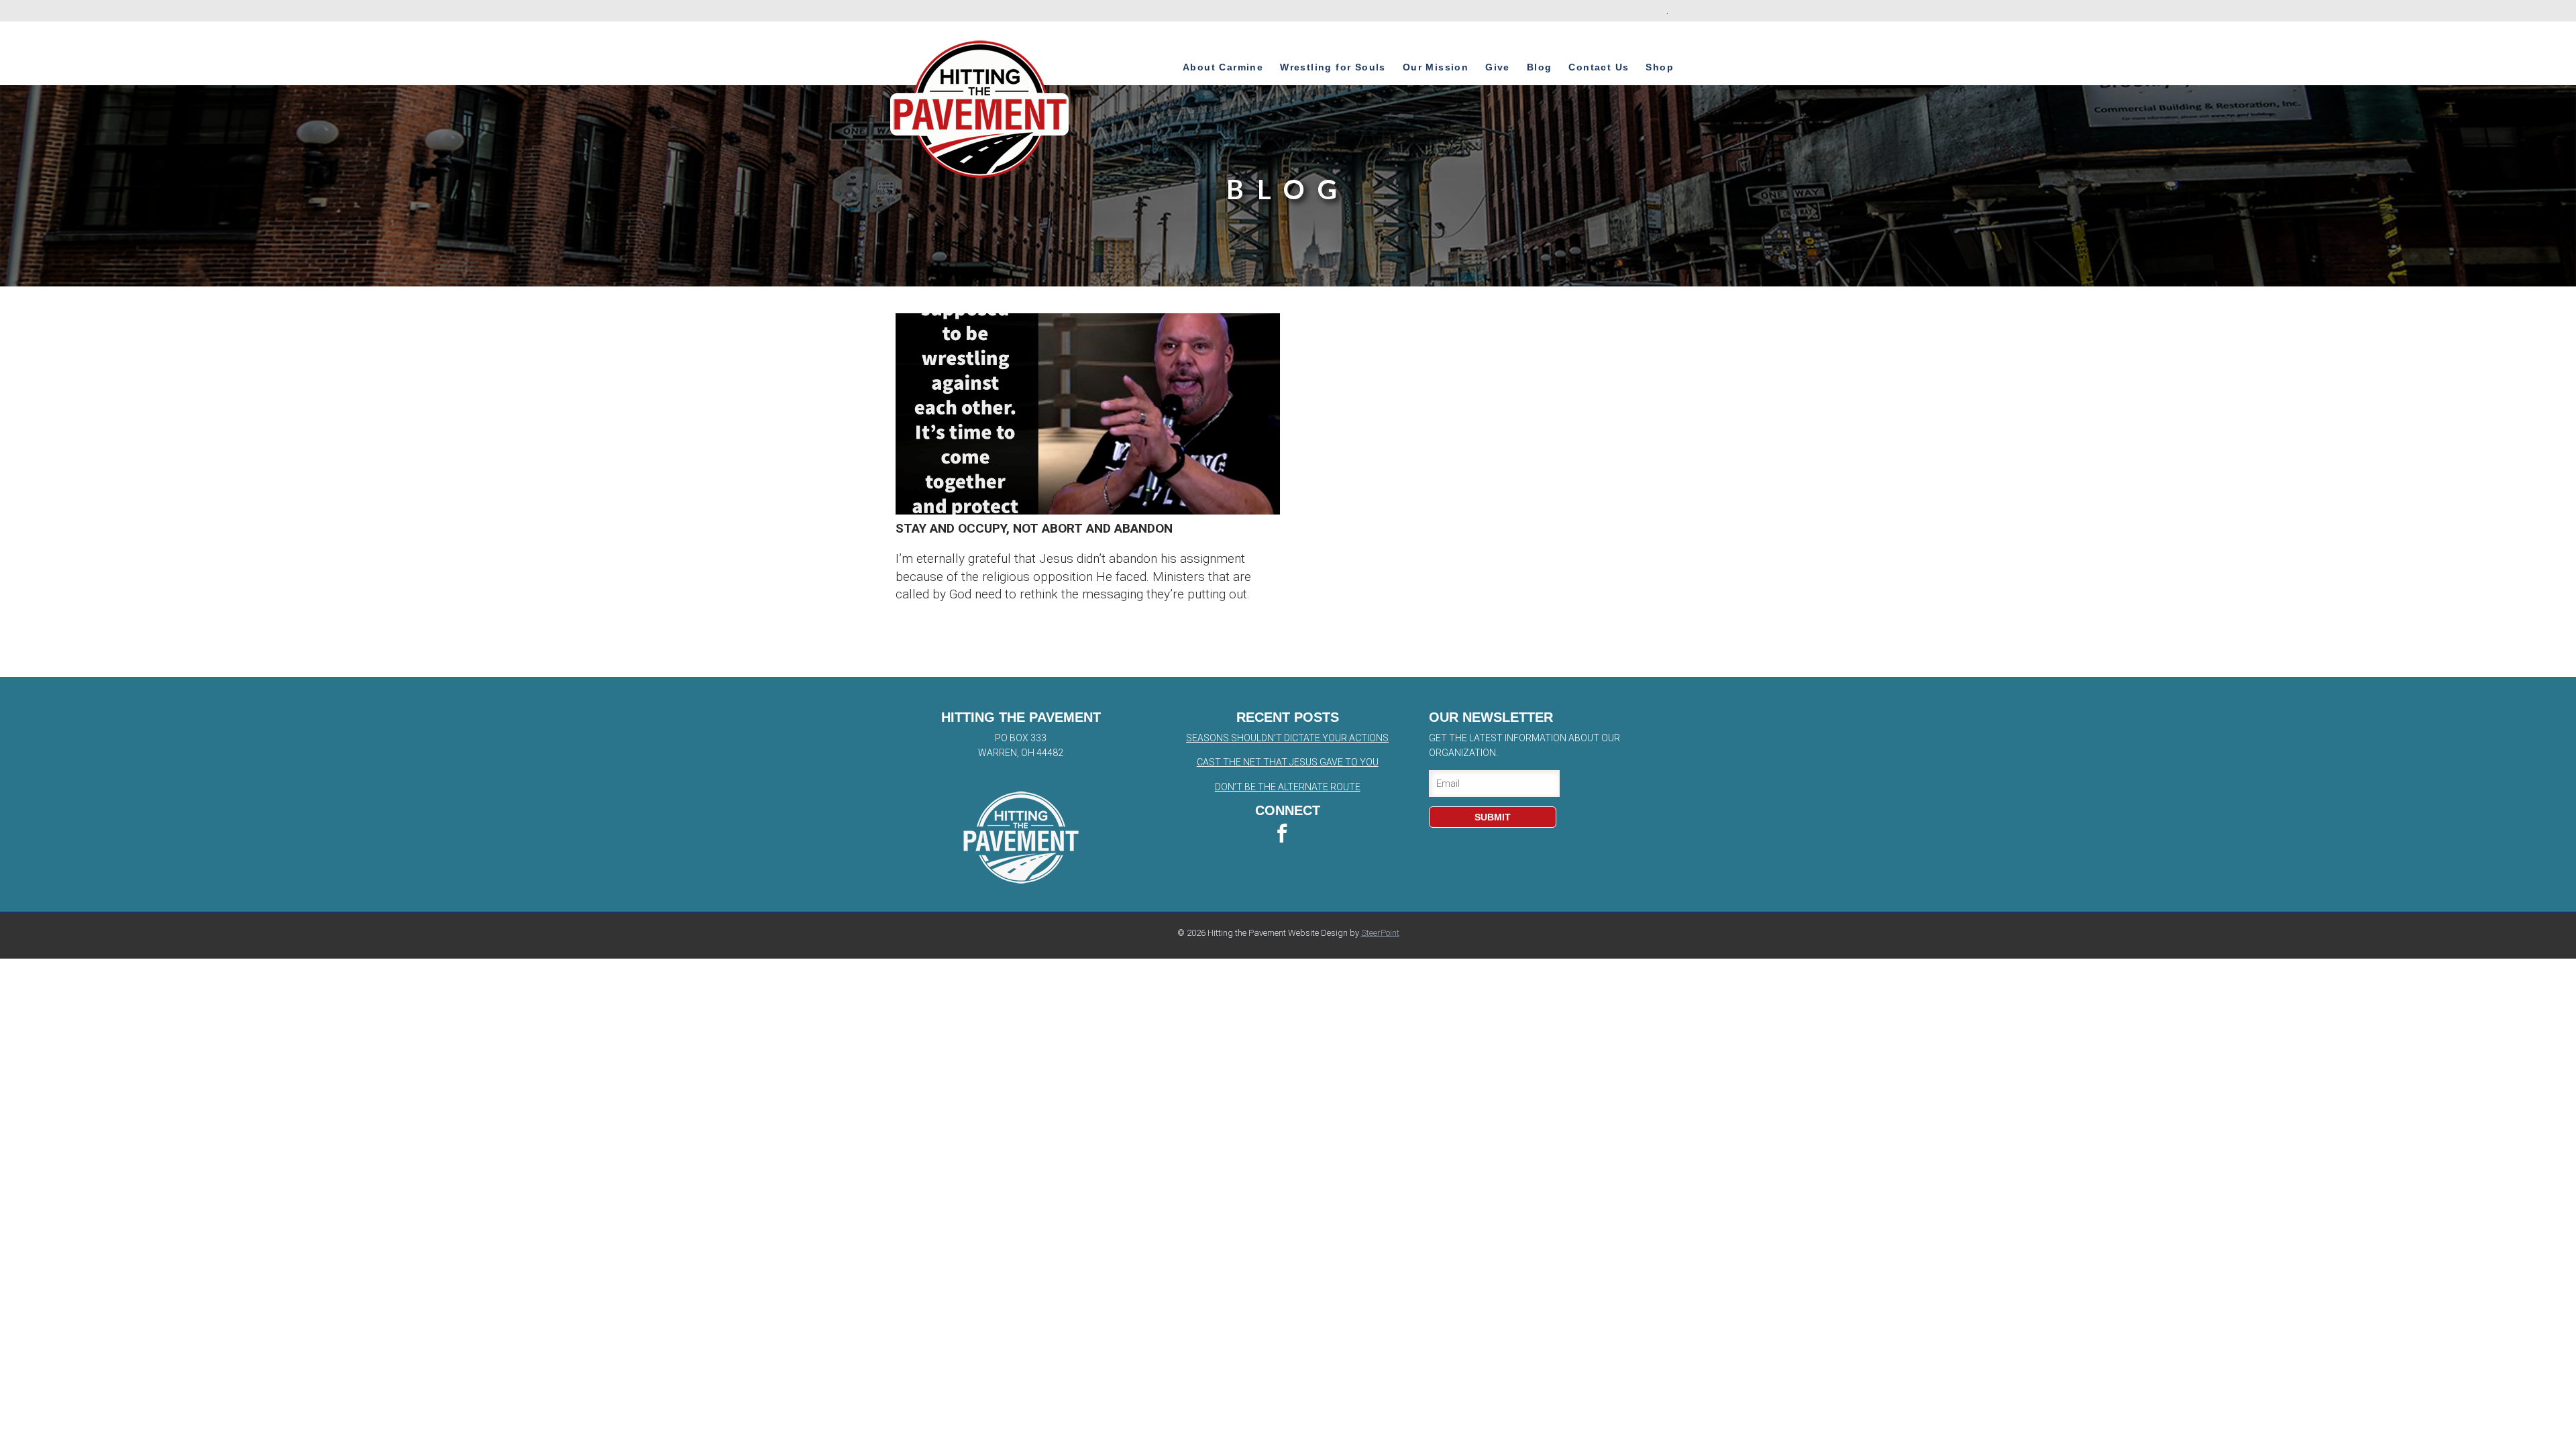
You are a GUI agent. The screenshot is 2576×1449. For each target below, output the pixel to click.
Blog (1540, 67)
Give (1498, 67)
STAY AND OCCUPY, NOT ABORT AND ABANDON (1034, 528)
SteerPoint (1380, 933)
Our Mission (1436, 67)
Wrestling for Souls (1333, 67)
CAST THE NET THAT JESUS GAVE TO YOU (1288, 762)
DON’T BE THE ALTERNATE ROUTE (1288, 787)
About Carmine (1223, 67)
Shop (1660, 67)
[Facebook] (1288, 835)
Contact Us (1599, 67)
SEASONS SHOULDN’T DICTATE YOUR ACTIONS (1287, 738)
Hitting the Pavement (980, 109)
